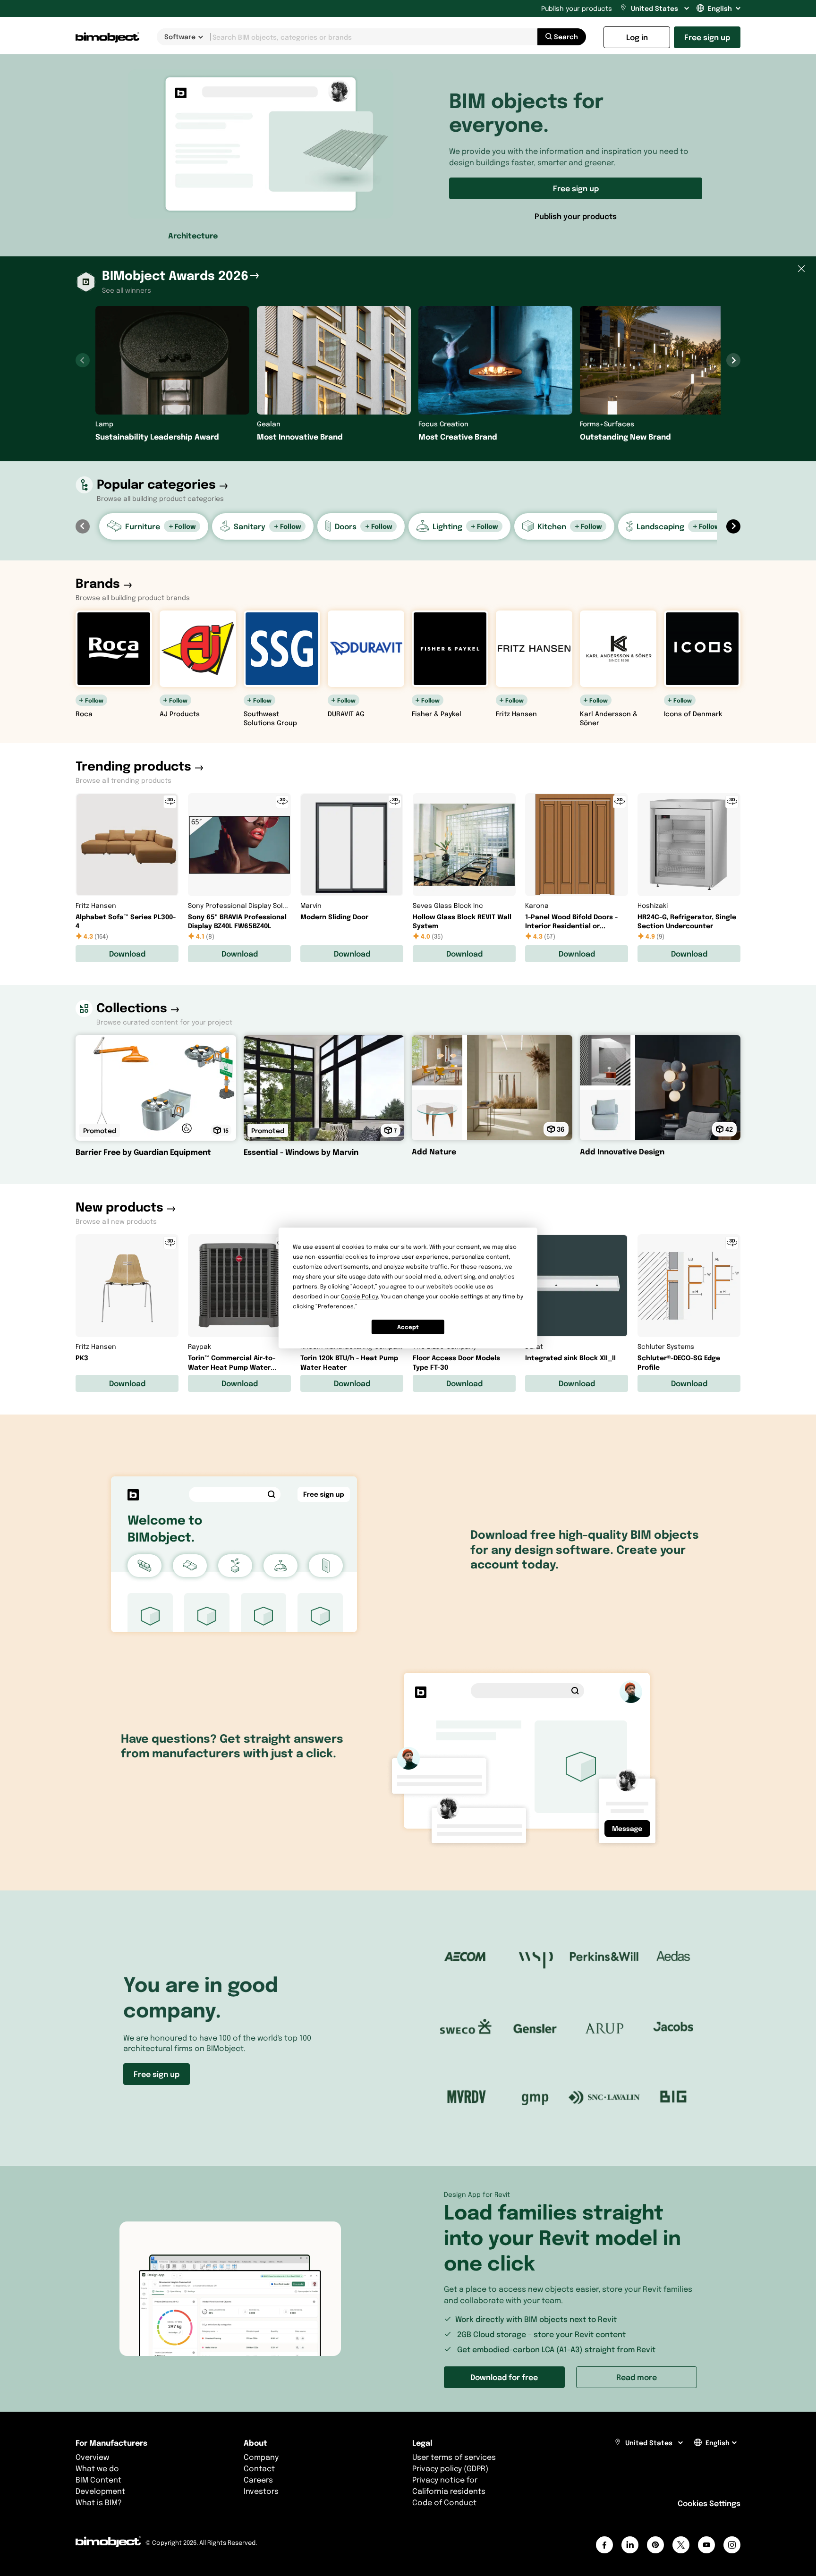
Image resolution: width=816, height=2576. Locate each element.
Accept (408, 1327)
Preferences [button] (336, 1306)
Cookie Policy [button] (359, 1296)
